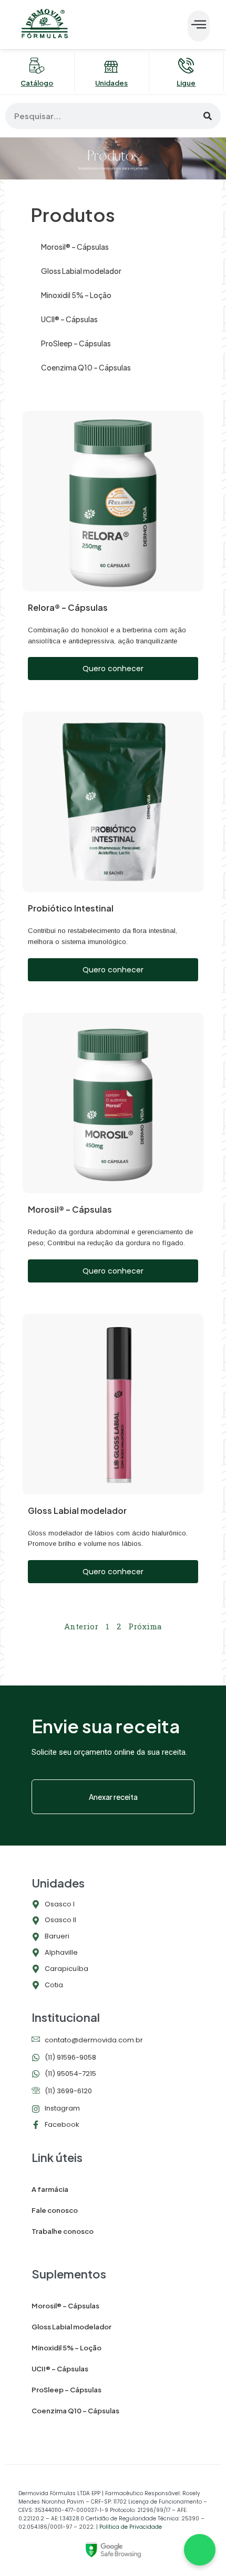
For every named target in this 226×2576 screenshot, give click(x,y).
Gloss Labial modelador (81, 271)
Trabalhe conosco (63, 2231)
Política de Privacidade (131, 2527)
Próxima (145, 1626)
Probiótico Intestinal (71, 908)
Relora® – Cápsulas (68, 607)
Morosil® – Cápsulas (75, 247)
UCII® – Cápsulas (69, 319)
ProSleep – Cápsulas (76, 343)
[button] (199, 26)
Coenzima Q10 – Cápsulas (86, 367)
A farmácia (50, 2189)
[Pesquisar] (208, 116)
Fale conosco (55, 2210)
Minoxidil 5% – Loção (76, 295)
